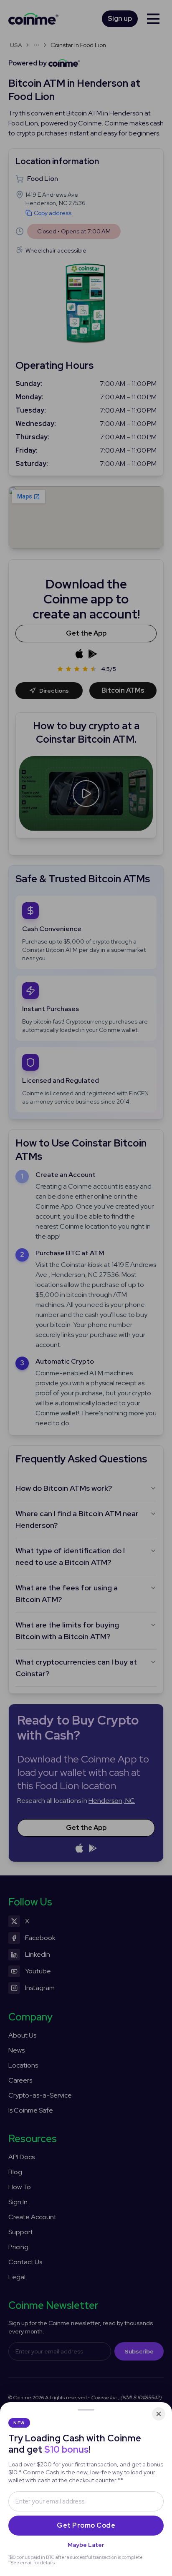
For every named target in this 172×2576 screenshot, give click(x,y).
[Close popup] (159, 2414)
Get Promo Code (86, 2525)
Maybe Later (86, 2545)
